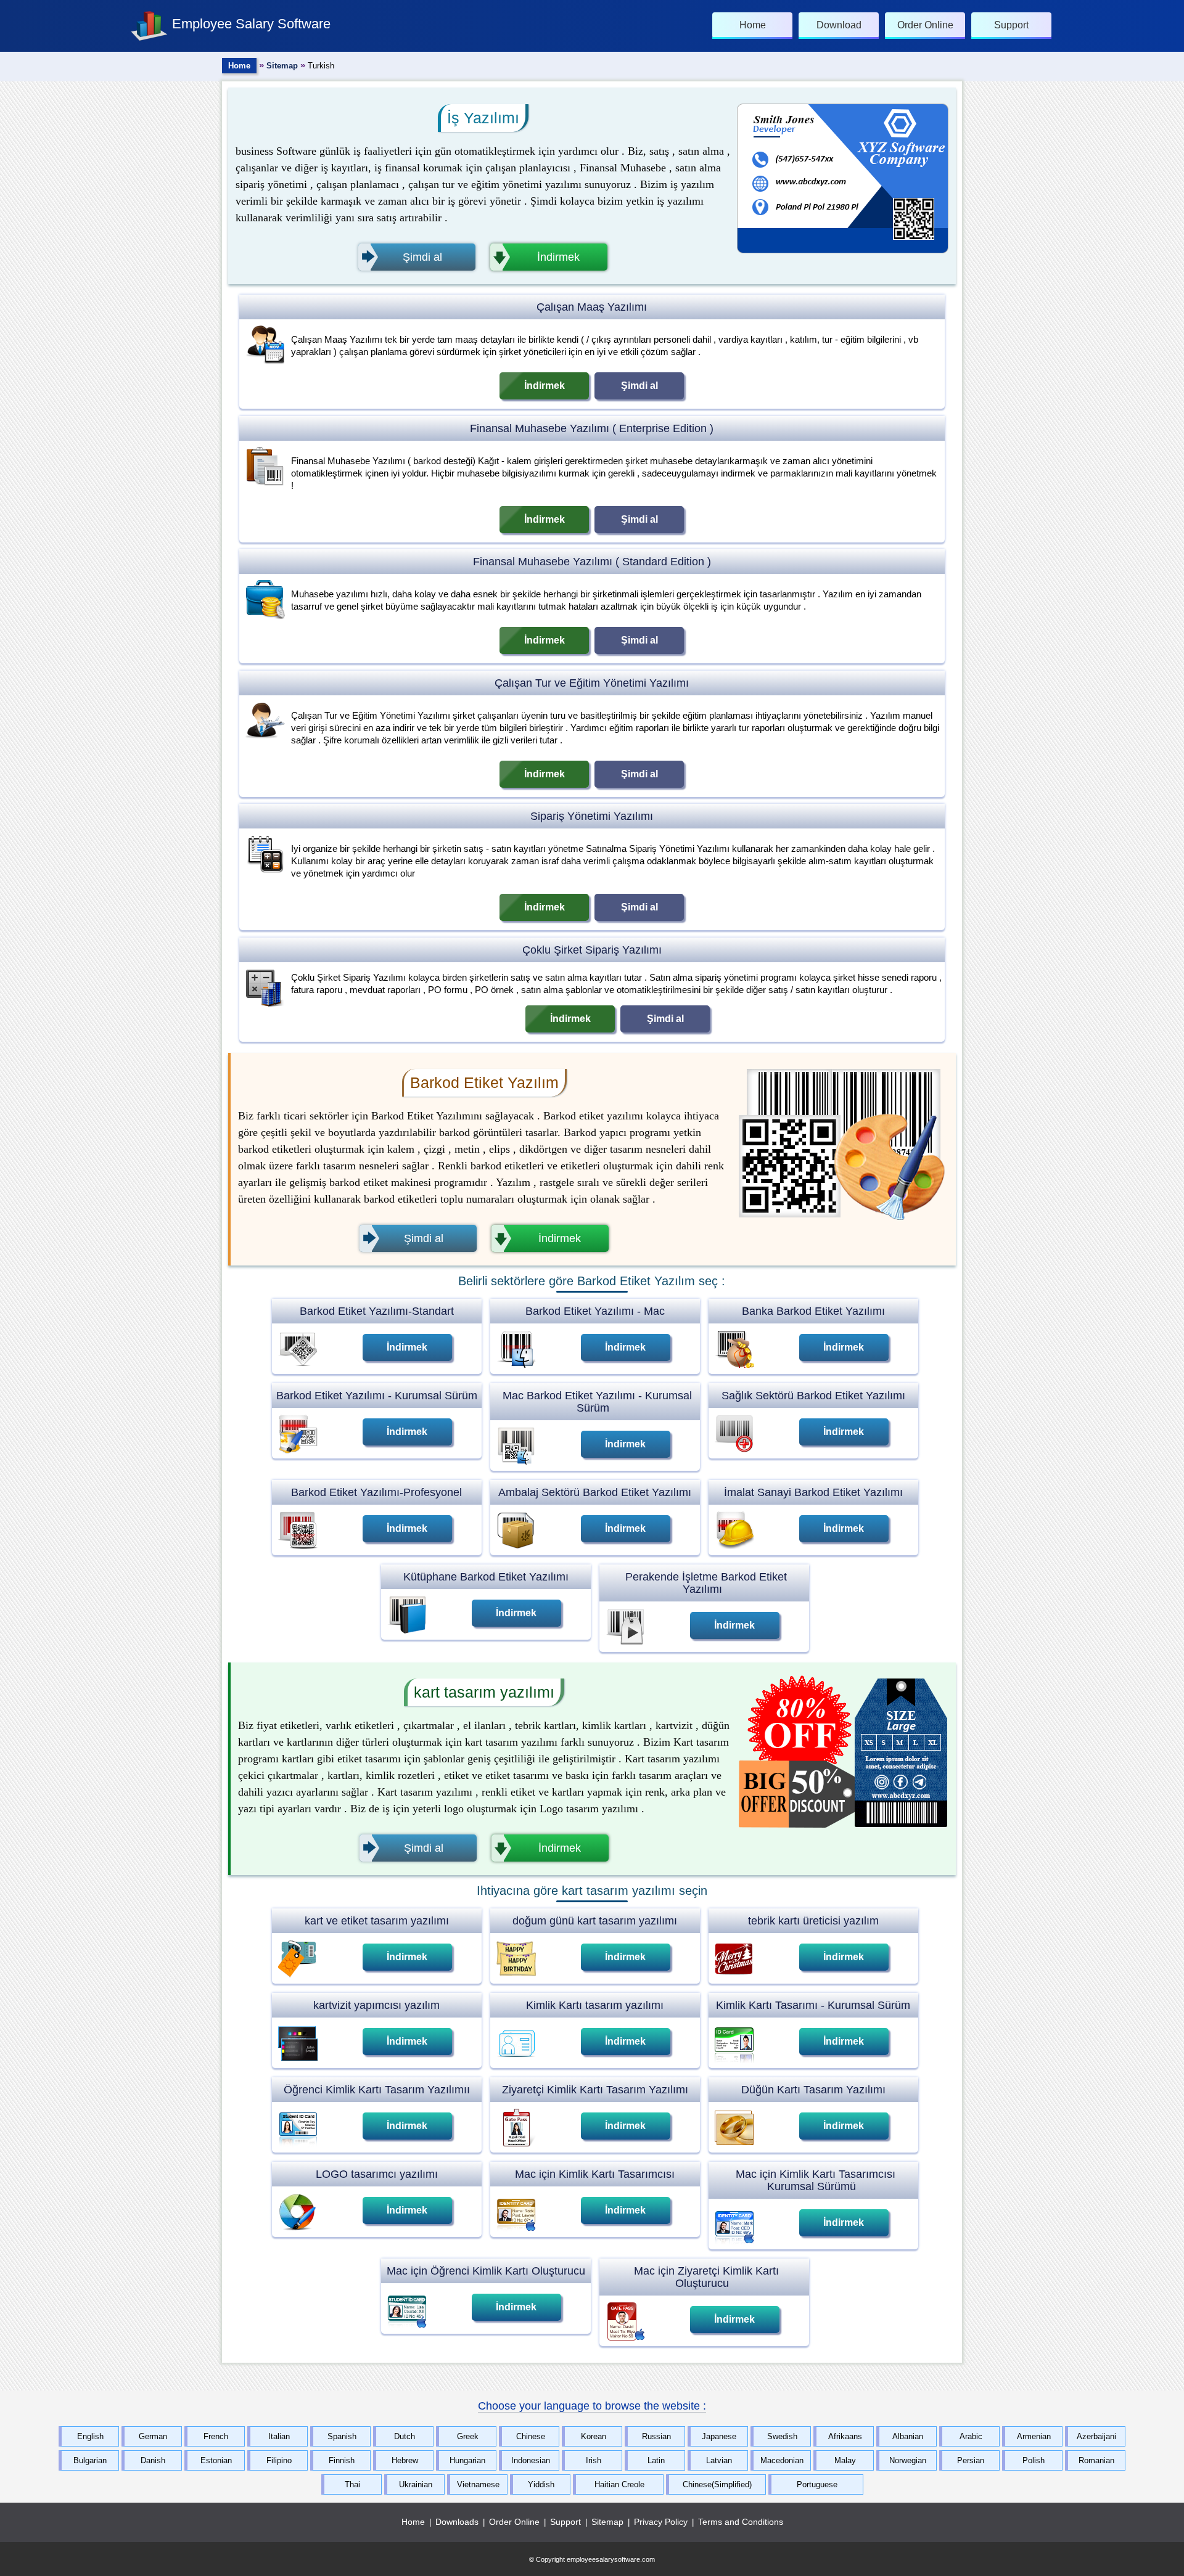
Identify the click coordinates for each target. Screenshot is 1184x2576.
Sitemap (282, 66)
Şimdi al (639, 386)
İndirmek (545, 386)
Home (239, 66)
